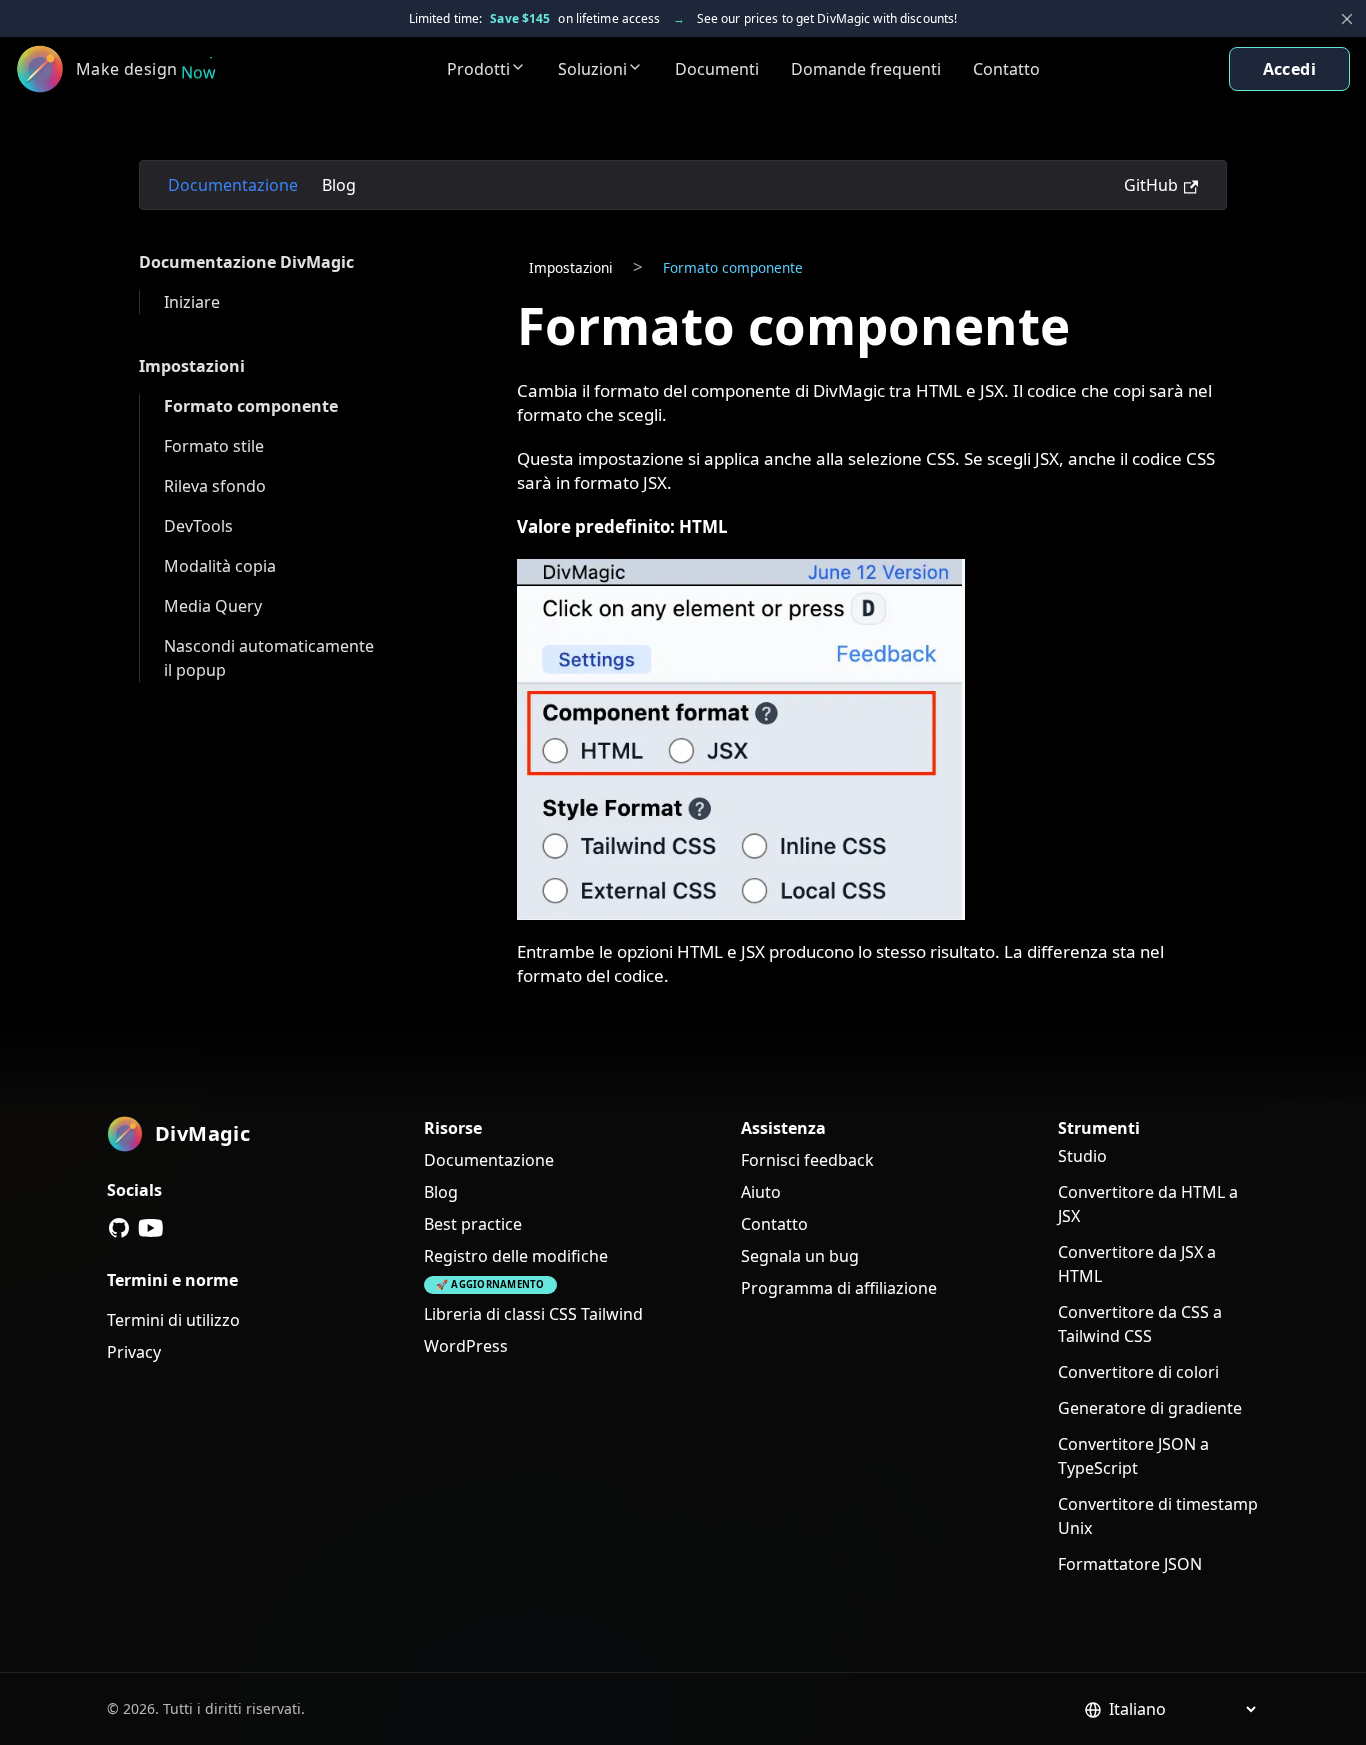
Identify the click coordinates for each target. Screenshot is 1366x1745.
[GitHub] (119, 1228)
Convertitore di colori (1138, 1372)
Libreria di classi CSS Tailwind (533, 1314)
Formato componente (251, 406)
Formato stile (214, 446)
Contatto (1006, 69)
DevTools (198, 526)
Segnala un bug (800, 1256)
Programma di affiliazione (839, 1288)
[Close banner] (1347, 19)
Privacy (134, 1352)
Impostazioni (192, 366)
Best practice (473, 1224)
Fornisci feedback (807, 1160)
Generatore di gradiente (1150, 1408)
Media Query (213, 606)
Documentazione (233, 185)
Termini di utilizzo (173, 1320)
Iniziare (192, 302)
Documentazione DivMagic (246, 262)
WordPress (466, 1346)
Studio (1082, 1156)
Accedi (1289, 69)
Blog (339, 185)
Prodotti (478, 69)
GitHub (1151, 185)
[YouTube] (151, 1228)
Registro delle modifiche (516, 1256)
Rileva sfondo (215, 486)
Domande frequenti (866, 69)
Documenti (717, 69)
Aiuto (761, 1192)
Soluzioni (592, 69)
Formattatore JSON (1130, 1564)
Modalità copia (220, 566)
